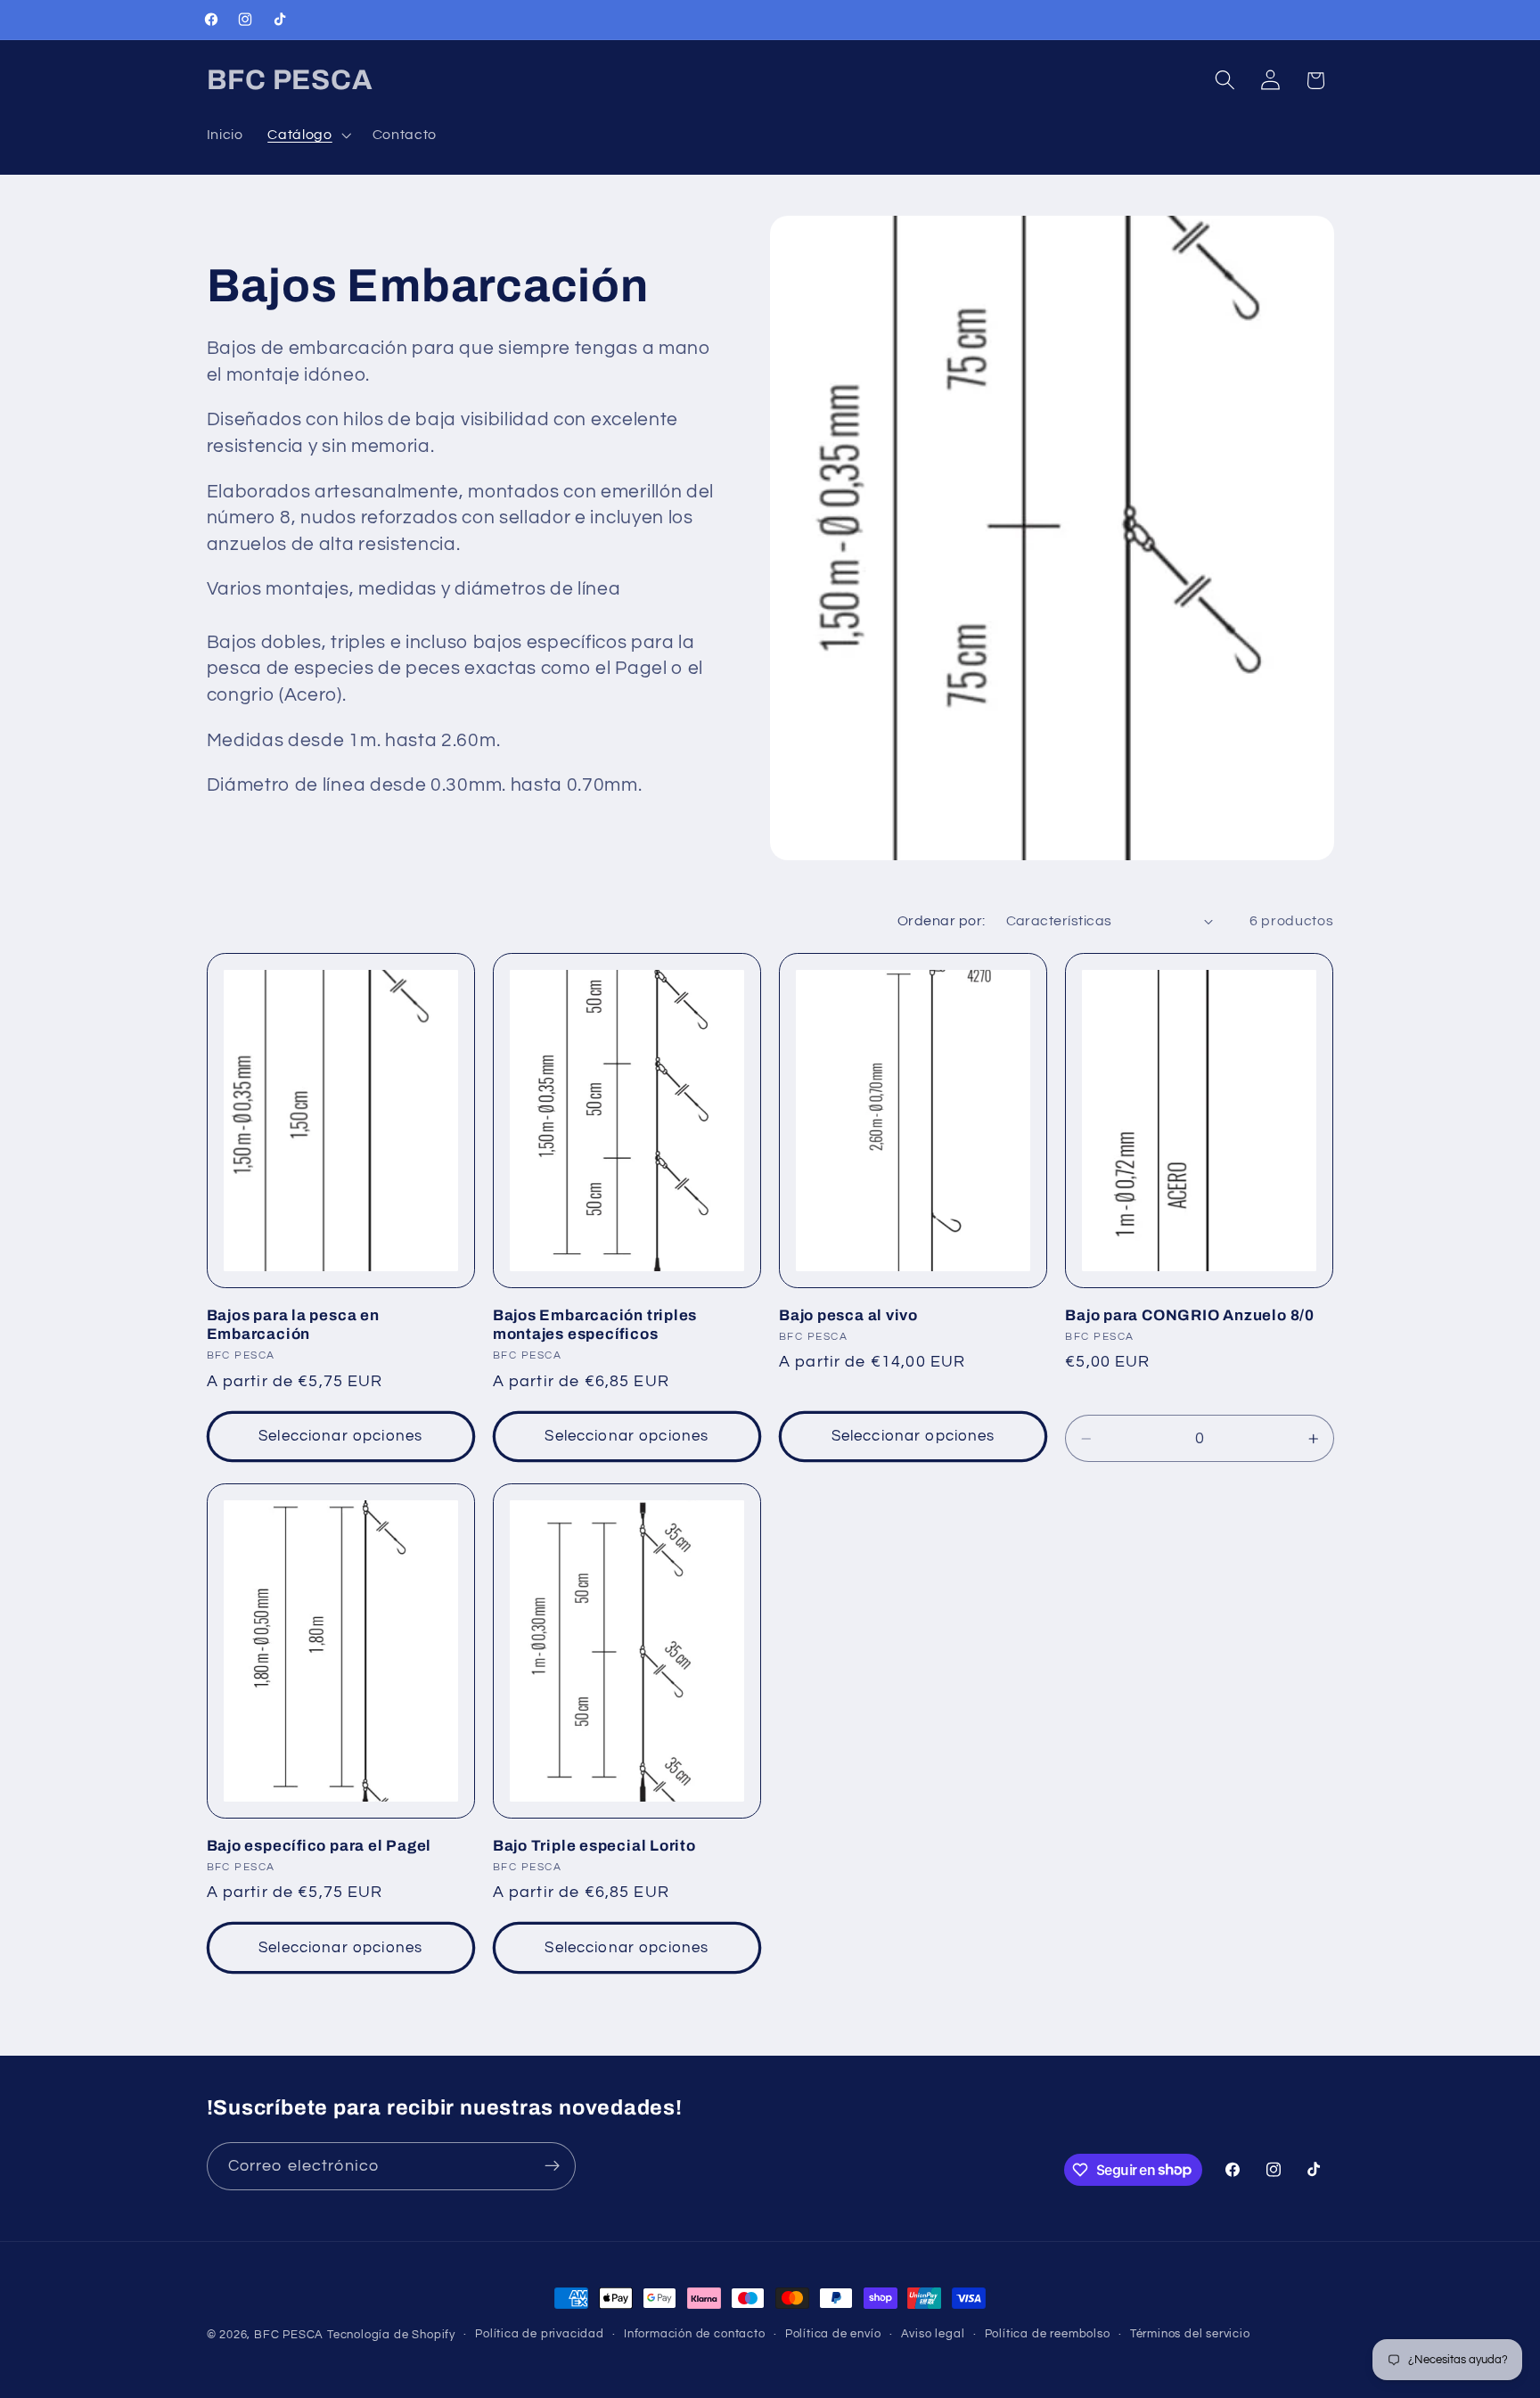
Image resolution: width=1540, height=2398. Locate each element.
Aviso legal (933, 2334)
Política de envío (833, 2334)
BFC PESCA (289, 2335)
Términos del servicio (1190, 2334)
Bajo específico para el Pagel (319, 1846)
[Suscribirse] (552, 2165)
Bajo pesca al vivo (848, 1315)
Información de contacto (695, 2334)
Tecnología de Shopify (391, 2335)
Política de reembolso (1048, 2334)
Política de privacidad (540, 2334)
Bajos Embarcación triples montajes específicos (595, 1325)
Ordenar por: (942, 921)
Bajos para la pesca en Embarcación (293, 1325)
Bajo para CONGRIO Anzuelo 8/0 (1190, 1315)
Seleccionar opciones (340, 1437)
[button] (307, 135)
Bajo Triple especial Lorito (594, 1846)
